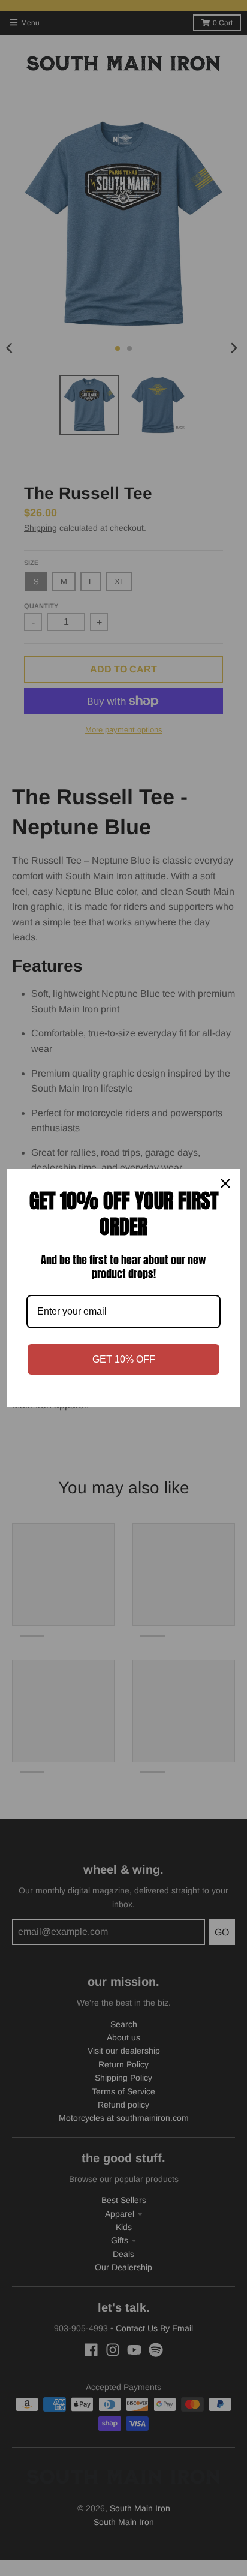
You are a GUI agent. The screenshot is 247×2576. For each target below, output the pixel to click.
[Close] (225, 1183)
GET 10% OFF (124, 1359)
